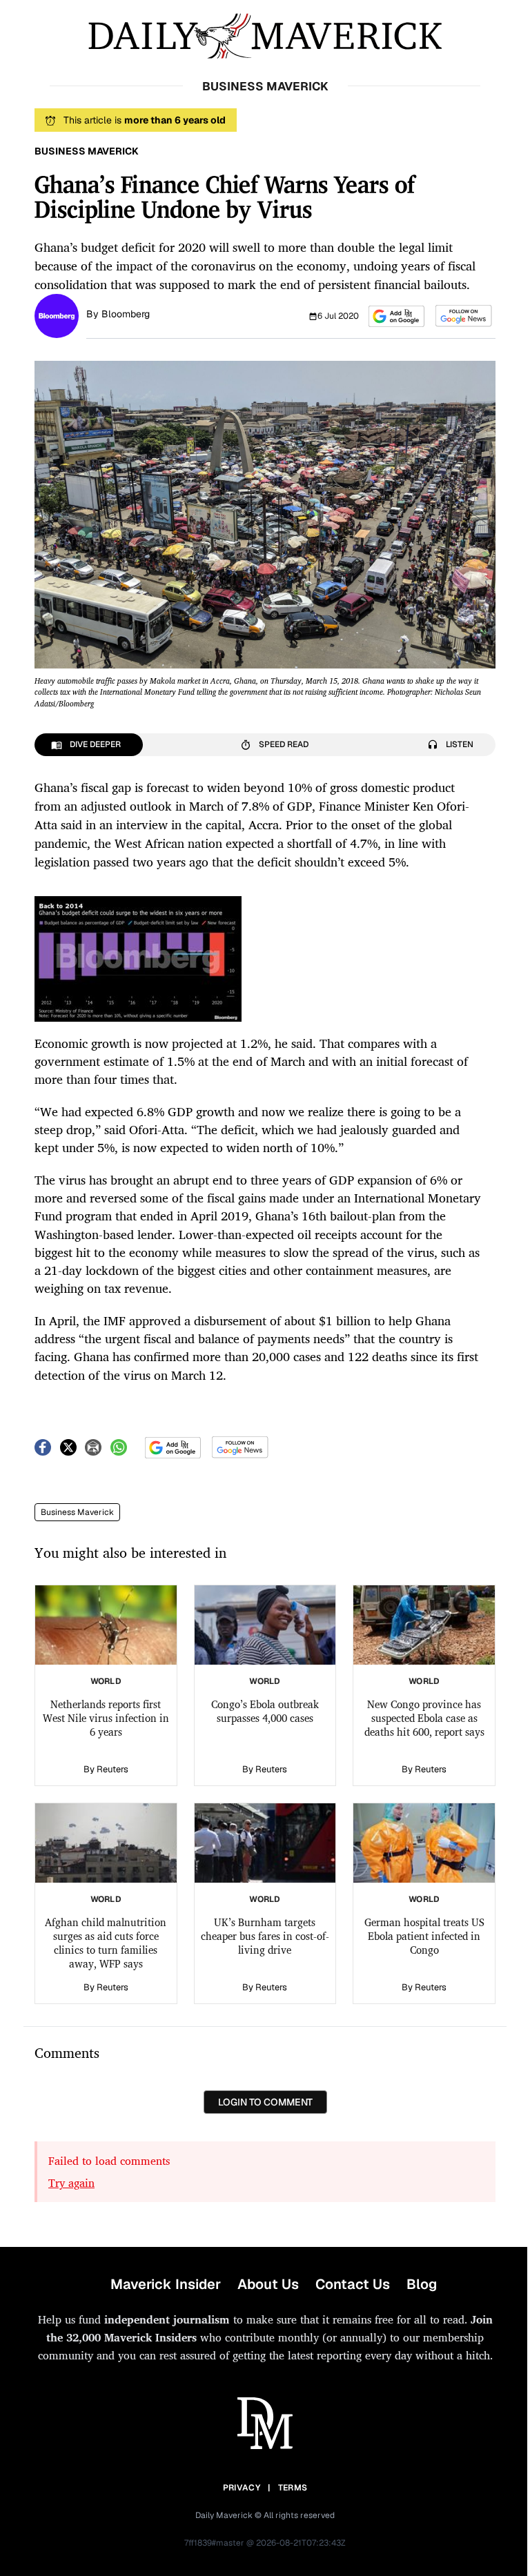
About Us (268, 2284)
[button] (396, 316)
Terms (293, 2488)
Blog (422, 2284)
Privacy (242, 2488)
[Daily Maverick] (265, 36)
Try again (71, 2183)
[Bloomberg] (57, 315)
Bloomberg (126, 314)
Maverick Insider (166, 2284)
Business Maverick (77, 1512)
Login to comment (265, 2102)
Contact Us (353, 2284)
